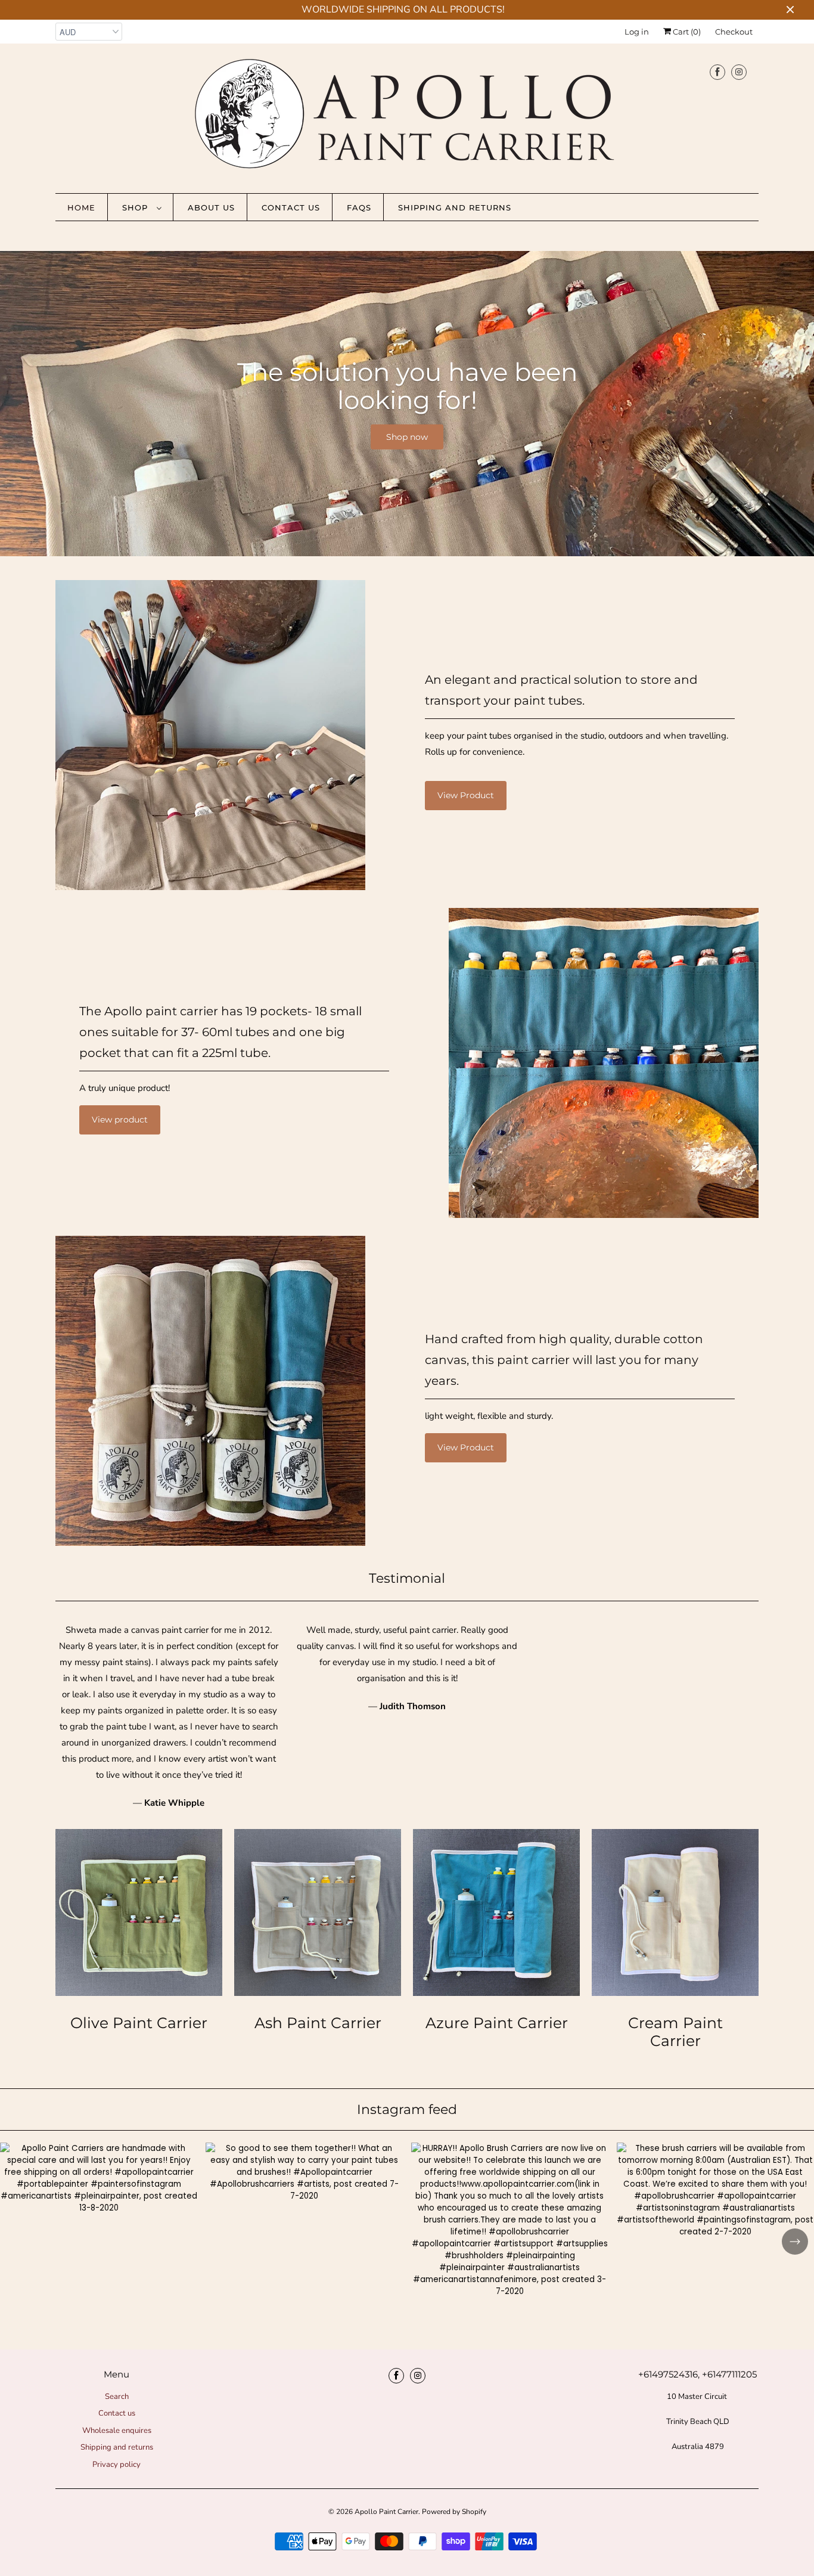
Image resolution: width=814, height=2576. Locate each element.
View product (120, 1120)
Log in (637, 32)
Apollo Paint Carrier (386, 2512)
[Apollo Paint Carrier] (407, 117)
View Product (466, 795)
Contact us (291, 207)
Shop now (407, 436)
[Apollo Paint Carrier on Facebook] (717, 72)
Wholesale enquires (117, 2431)
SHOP (136, 207)
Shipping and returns (455, 207)
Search (117, 2397)
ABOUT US (211, 207)
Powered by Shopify (454, 2512)
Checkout (734, 32)
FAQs (359, 207)
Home (81, 207)
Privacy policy (116, 2465)
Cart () (686, 32)
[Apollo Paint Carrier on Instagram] (739, 72)
